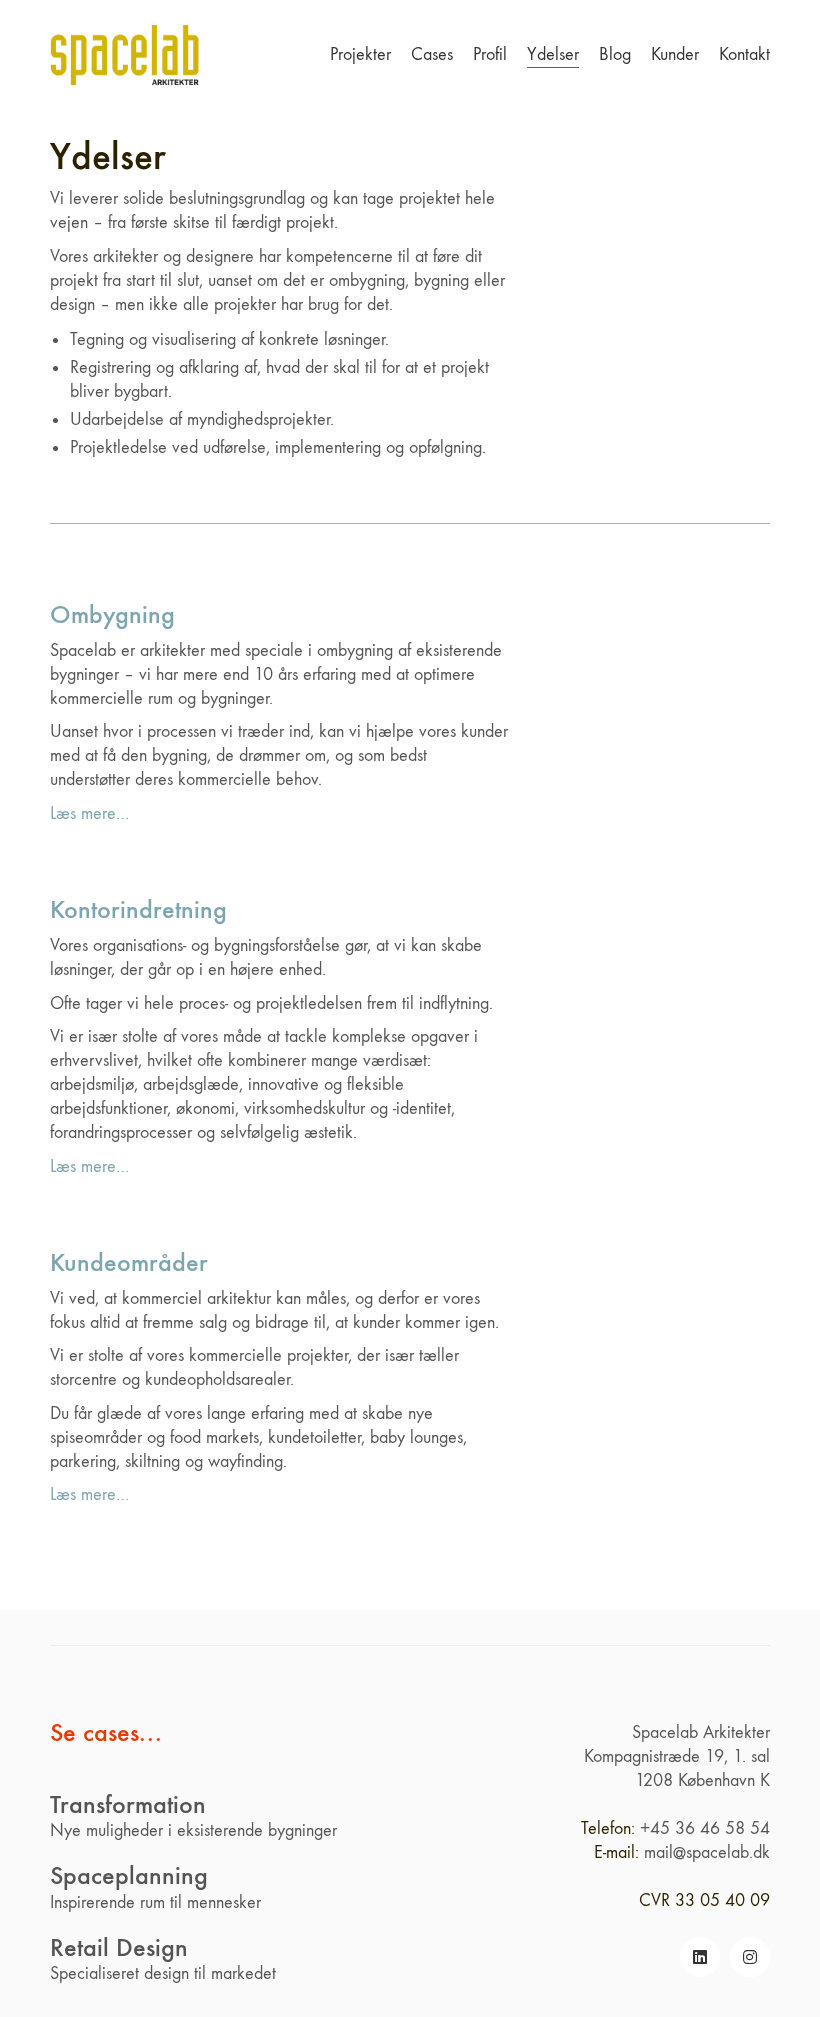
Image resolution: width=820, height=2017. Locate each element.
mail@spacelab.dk (707, 1852)
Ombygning (112, 614)
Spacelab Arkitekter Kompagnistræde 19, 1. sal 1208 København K (677, 1756)
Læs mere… (89, 813)
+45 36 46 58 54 (705, 1828)
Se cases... (106, 1733)
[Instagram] (750, 1957)
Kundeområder (129, 1262)
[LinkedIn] (700, 1957)
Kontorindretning (138, 909)
